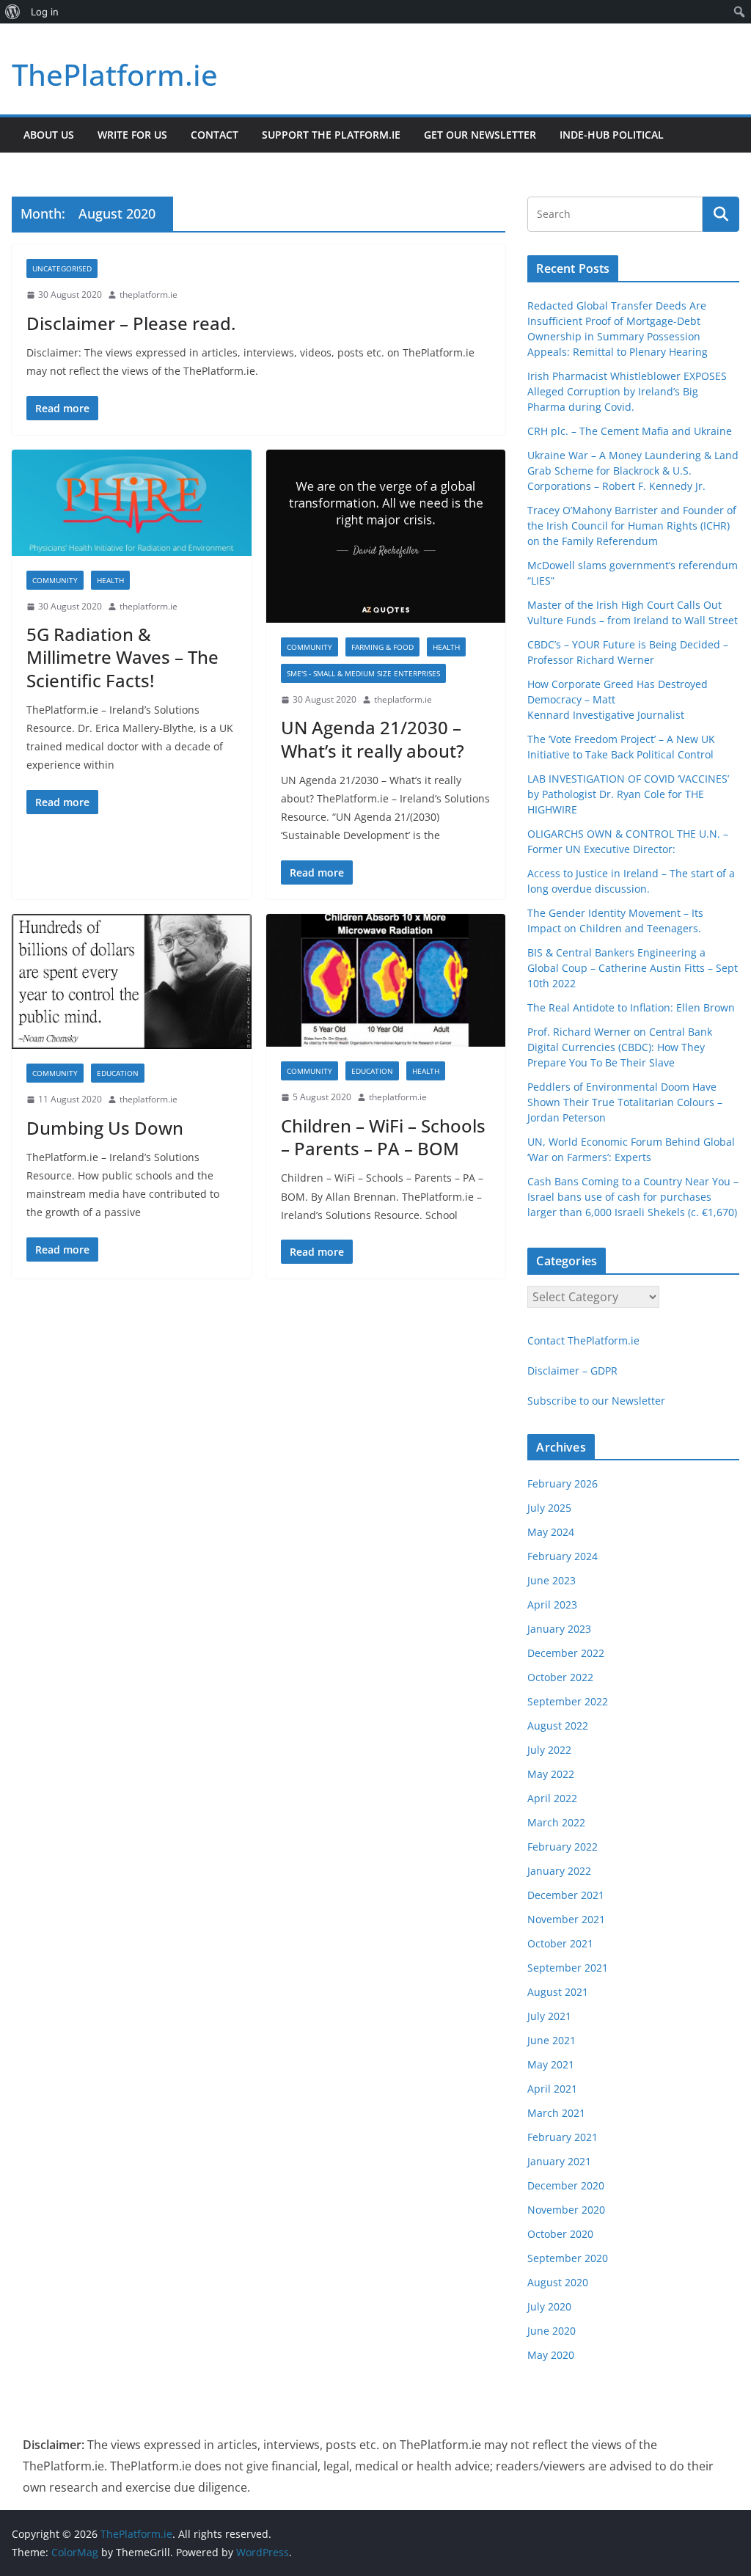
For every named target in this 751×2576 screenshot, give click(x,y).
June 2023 (552, 1580)
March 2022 (556, 1822)
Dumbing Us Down (105, 1128)
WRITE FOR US (132, 135)
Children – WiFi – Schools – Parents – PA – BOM (383, 1137)
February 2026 (563, 1483)
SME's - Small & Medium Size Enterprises (363, 673)
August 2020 (558, 2282)
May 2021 (551, 2064)
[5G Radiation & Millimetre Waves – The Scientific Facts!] (132, 503)
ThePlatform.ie (115, 74)
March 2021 (556, 2113)
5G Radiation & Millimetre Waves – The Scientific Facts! (122, 657)
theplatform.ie (149, 294)
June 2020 (552, 2331)
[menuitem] (13, 12)
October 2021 (560, 1943)
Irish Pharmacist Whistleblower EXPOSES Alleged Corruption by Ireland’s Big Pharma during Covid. (627, 391)
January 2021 (559, 2161)
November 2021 (566, 1919)
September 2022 (568, 1701)
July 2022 (549, 1750)
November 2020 (566, 2210)
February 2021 (563, 2137)
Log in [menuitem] (45, 12)
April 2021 (552, 2089)
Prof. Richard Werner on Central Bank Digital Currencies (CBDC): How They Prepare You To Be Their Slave (620, 1047)
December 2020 (566, 2185)
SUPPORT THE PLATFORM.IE (331, 135)
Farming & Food (382, 647)
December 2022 (566, 1653)
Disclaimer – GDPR (572, 1371)
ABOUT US (49, 135)
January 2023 (559, 1629)
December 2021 (566, 1895)
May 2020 (551, 2355)
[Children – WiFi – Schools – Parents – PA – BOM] (386, 981)
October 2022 (560, 1677)
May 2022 (551, 1774)
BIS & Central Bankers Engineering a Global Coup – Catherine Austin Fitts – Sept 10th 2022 (633, 968)
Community (55, 580)
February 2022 (563, 1847)
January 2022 (559, 1871)
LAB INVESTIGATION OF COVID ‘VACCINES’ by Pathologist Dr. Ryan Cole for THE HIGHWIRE (628, 794)
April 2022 (552, 1798)
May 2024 (551, 1532)
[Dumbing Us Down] (132, 981)
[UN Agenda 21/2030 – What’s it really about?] (386, 536)
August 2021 (558, 1992)
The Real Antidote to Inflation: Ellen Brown (631, 1007)
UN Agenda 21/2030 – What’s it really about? (373, 739)
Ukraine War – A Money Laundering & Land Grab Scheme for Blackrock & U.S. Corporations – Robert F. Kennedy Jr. (633, 471)
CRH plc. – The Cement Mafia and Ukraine (630, 431)
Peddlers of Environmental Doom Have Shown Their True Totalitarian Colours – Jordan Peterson (625, 1102)
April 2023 (552, 1604)
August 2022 (558, 1726)
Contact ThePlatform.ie (583, 1340)
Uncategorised (62, 268)
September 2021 (568, 1968)
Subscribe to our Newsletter (596, 1401)
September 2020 (568, 2258)
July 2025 (549, 1508)
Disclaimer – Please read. (131, 323)
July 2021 (549, 2016)
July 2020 (549, 2306)
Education (118, 1073)
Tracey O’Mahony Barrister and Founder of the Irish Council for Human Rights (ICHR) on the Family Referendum (632, 526)
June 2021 (552, 2040)
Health (110, 580)
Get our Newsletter (480, 135)
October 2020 (560, 2234)
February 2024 (563, 1556)
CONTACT (215, 135)
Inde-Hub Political (612, 135)
